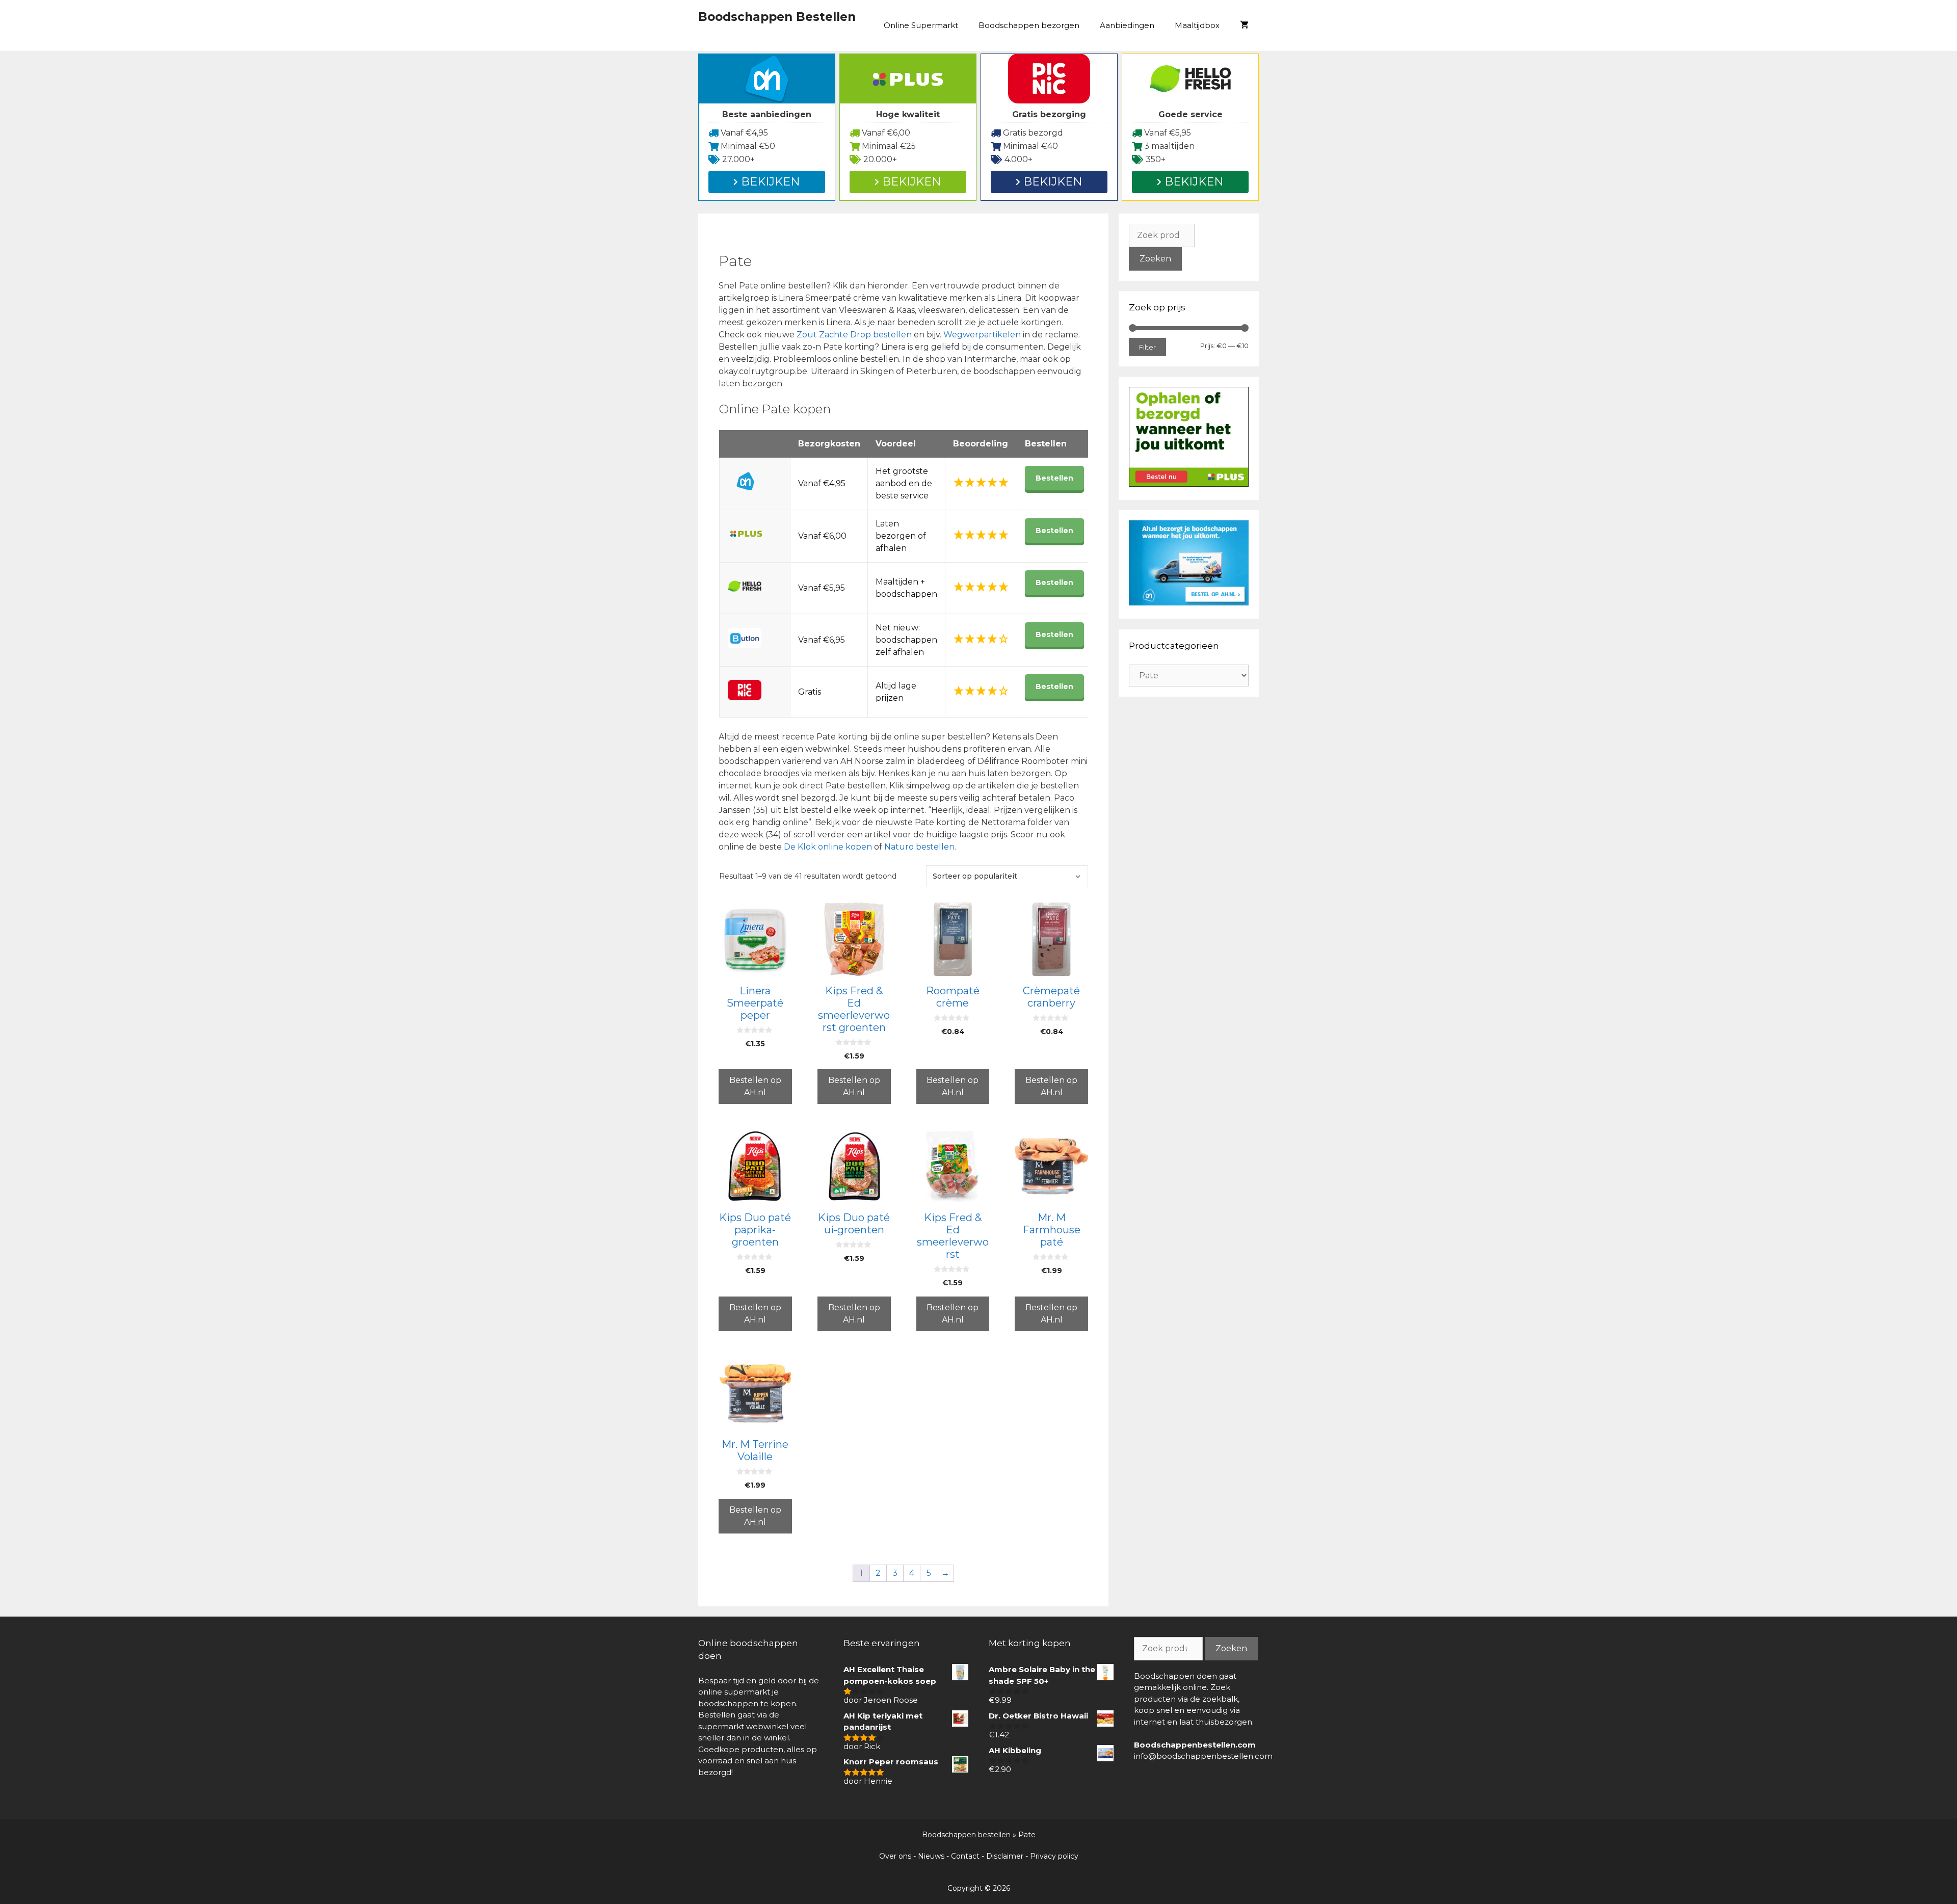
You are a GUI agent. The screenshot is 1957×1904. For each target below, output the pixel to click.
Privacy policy (1054, 1856)
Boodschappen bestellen (966, 1835)
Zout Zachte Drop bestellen (854, 335)
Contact (965, 1856)
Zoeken (1155, 259)
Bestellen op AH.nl (755, 1086)
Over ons (895, 1856)
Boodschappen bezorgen (1029, 25)
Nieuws (931, 1856)
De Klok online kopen (828, 847)
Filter (1147, 347)
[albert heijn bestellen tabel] (1189, 603)
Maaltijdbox (1197, 25)
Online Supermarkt (921, 25)
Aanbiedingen (1127, 25)
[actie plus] (1189, 484)
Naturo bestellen (919, 847)
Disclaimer (1005, 1856)
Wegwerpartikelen (983, 335)
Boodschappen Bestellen (777, 17)
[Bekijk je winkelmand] (1244, 25)
